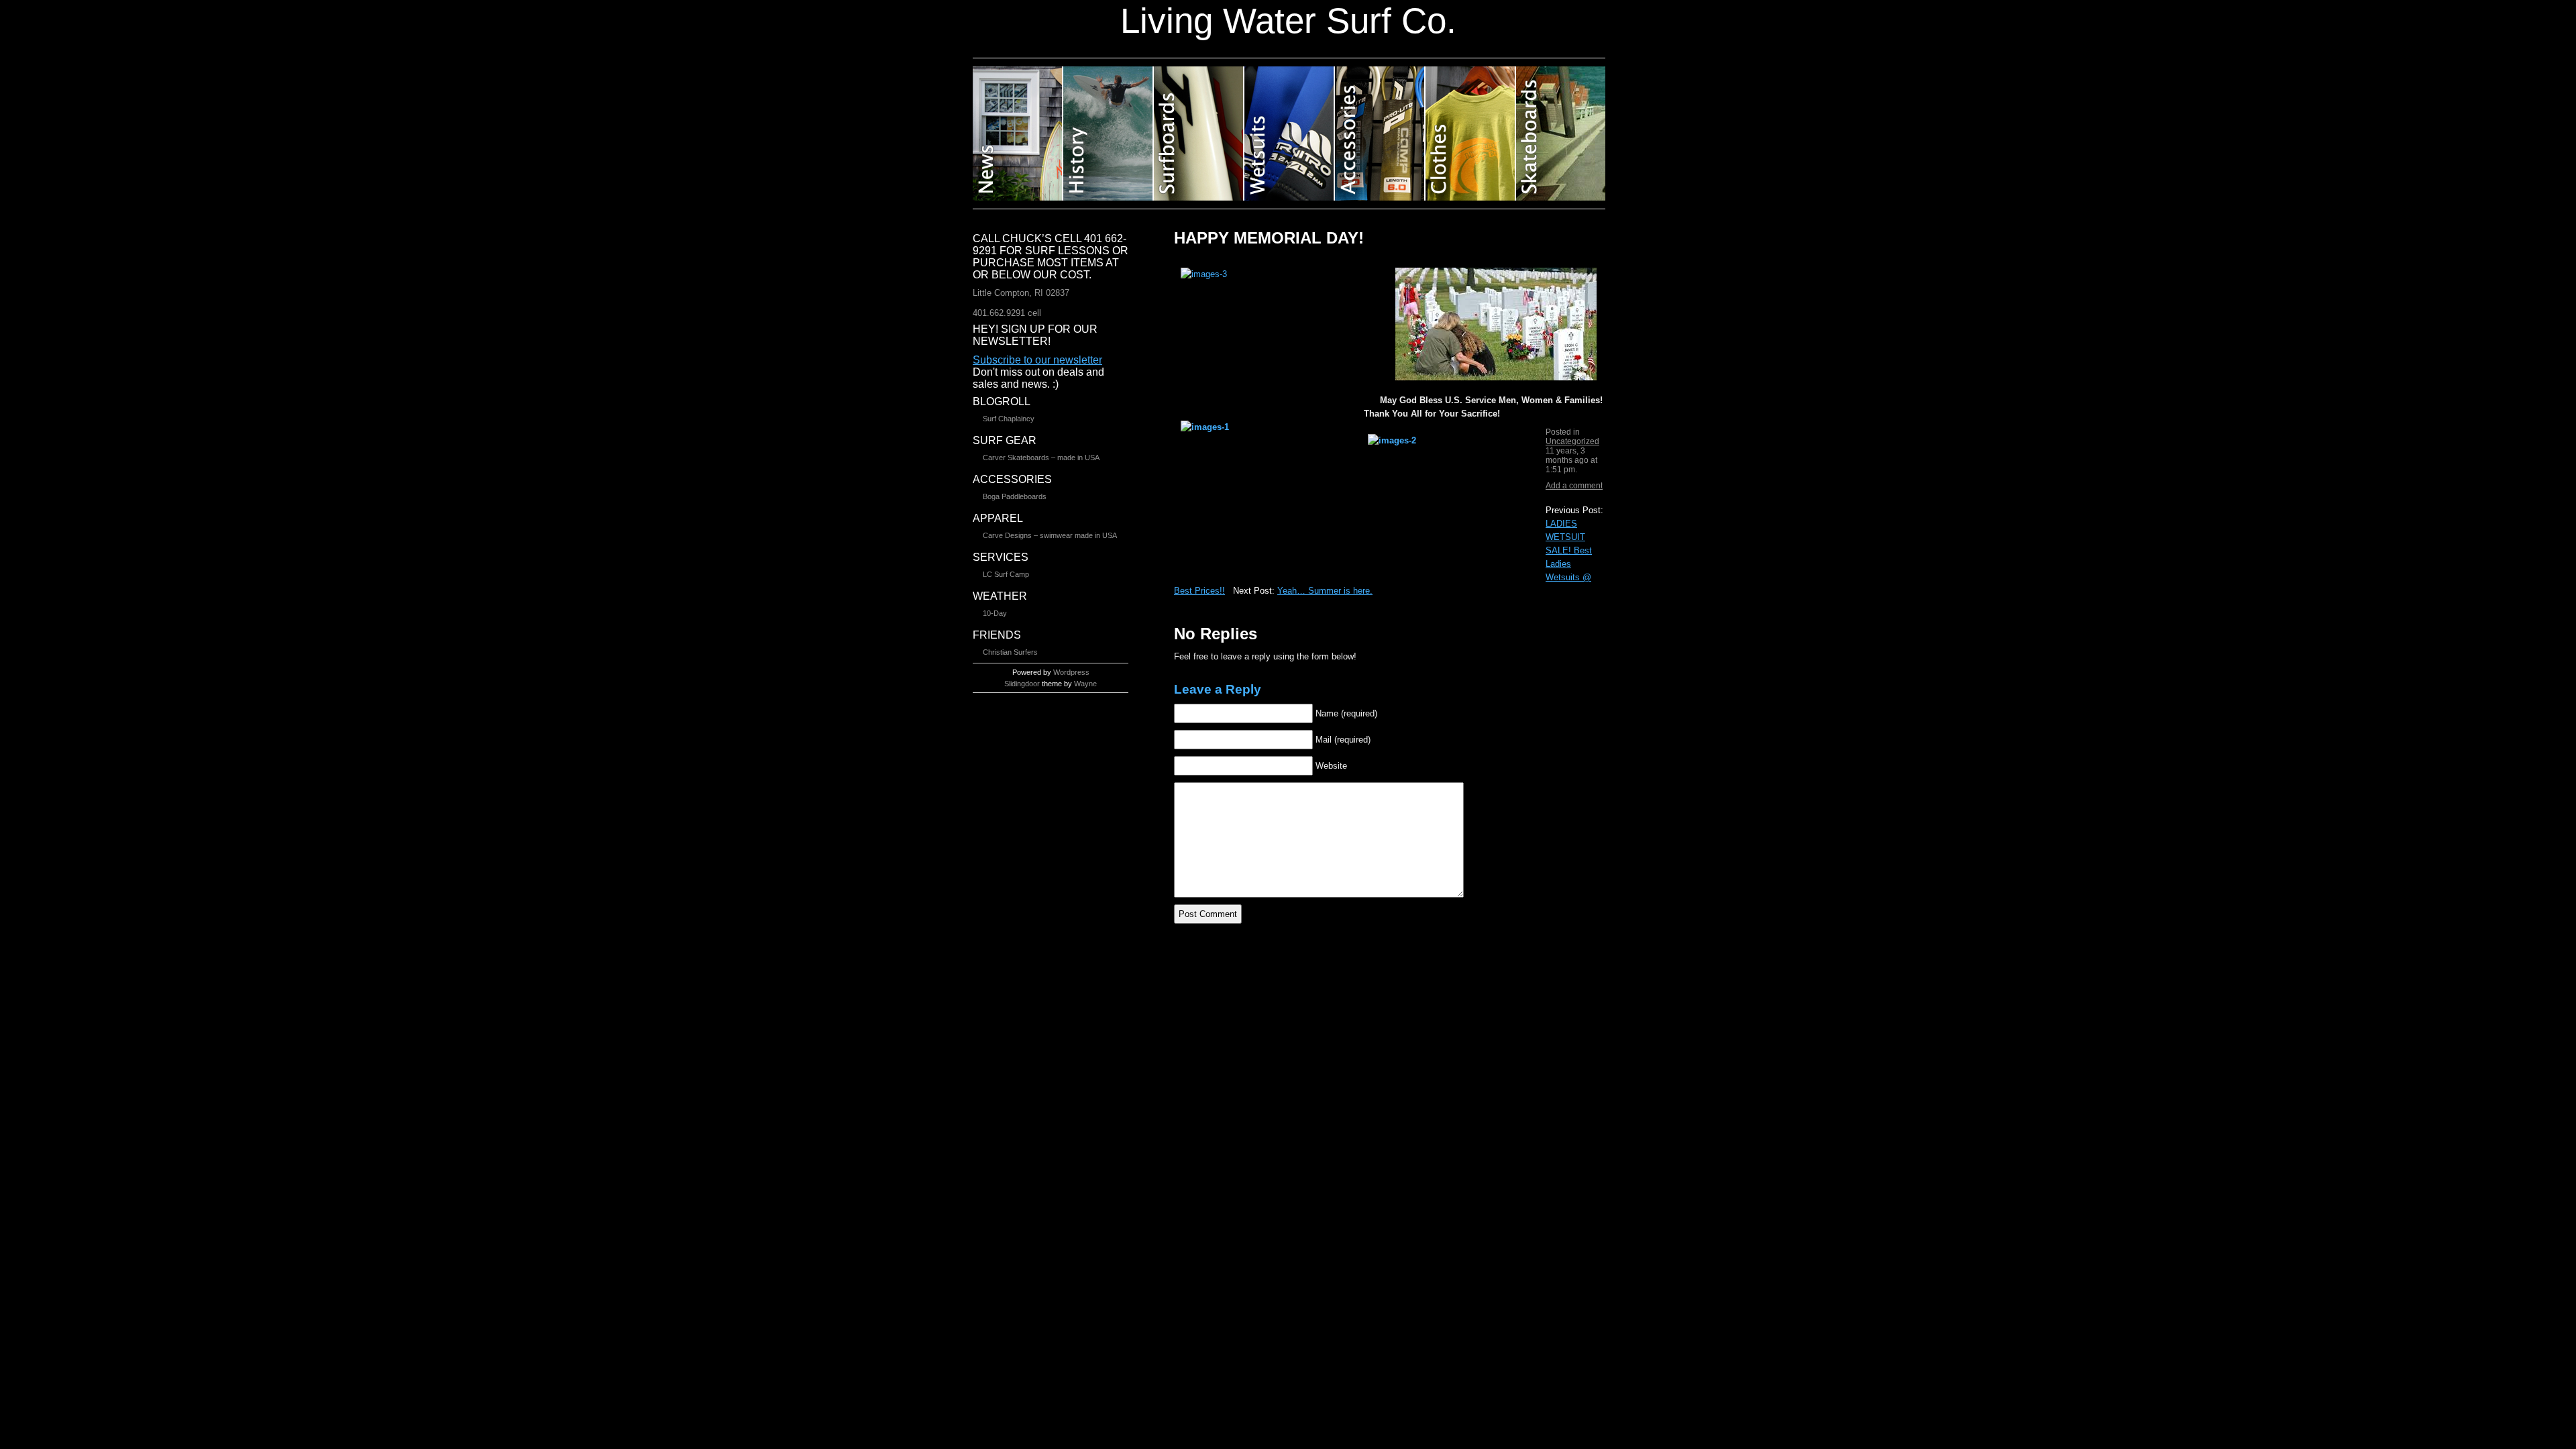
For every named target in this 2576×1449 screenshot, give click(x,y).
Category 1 (1018, 133)
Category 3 (1199, 133)
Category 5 (1380, 133)
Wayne (1085, 684)
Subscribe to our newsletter (1037, 360)
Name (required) (1346, 713)
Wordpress (1071, 672)
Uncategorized (1572, 441)
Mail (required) (1343, 740)
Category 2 (1109, 133)
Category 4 (1290, 133)
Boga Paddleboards (1015, 496)
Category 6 (1471, 133)
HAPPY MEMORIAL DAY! (1269, 238)
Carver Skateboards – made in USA (1041, 458)
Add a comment (1574, 486)
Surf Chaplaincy (1009, 419)
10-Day (995, 613)
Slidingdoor (1022, 684)
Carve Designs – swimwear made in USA (1050, 535)
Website (1331, 766)
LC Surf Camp (1006, 574)
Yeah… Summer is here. (1325, 591)
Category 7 (1561, 133)
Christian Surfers (1010, 652)
